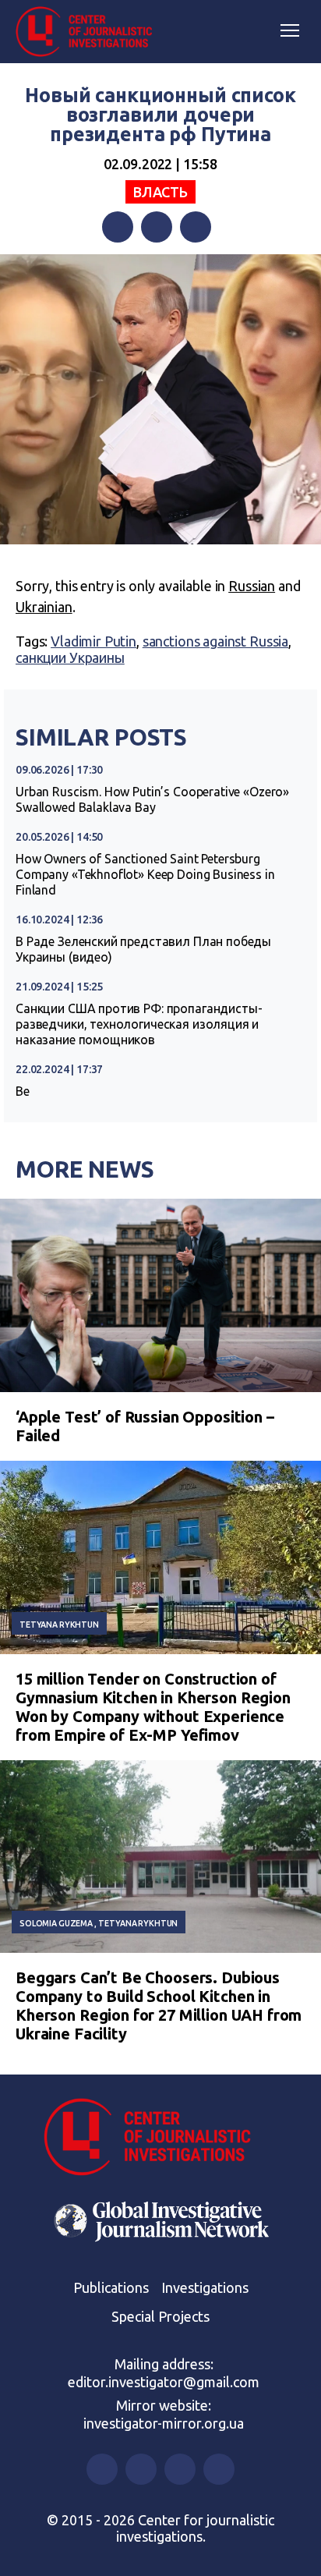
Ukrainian (44, 607)
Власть (160, 192)
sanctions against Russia (215, 641)
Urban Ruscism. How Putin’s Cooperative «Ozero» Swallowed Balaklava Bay (152, 799)
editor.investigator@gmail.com (164, 2382)
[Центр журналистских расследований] (90, 32)
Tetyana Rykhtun (59, 1625)
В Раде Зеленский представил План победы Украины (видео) (143, 949)
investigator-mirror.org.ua (164, 2423)
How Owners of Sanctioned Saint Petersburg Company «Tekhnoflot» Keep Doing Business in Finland (145, 874)
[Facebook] (118, 227)
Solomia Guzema (56, 1923)
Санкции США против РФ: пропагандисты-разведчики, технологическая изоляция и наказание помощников (139, 1024)
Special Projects (160, 2316)
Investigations (205, 2287)
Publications (111, 2287)
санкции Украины (70, 657)
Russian (252, 586)
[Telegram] (196, 227)
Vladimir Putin (93, 641)
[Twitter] (157, 227)
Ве (23, 1091)
